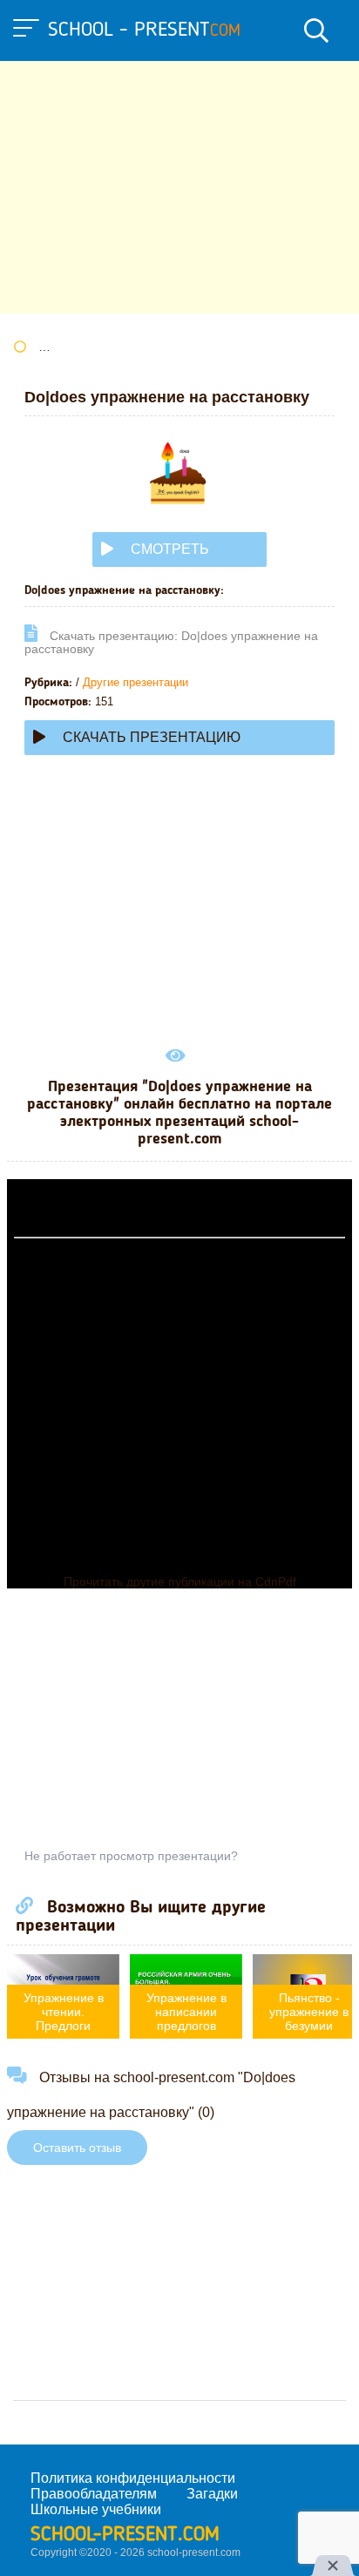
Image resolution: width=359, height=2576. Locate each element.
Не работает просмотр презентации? (131, 1856)
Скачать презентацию (152, 737)
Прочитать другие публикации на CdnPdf (180, 1581)
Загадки (212, 2494)
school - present (144, 30)
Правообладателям (94, 2494)
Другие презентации (135, 682)
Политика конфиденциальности (133, 2478)
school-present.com (125, 2535)
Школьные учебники (96, 2509)
